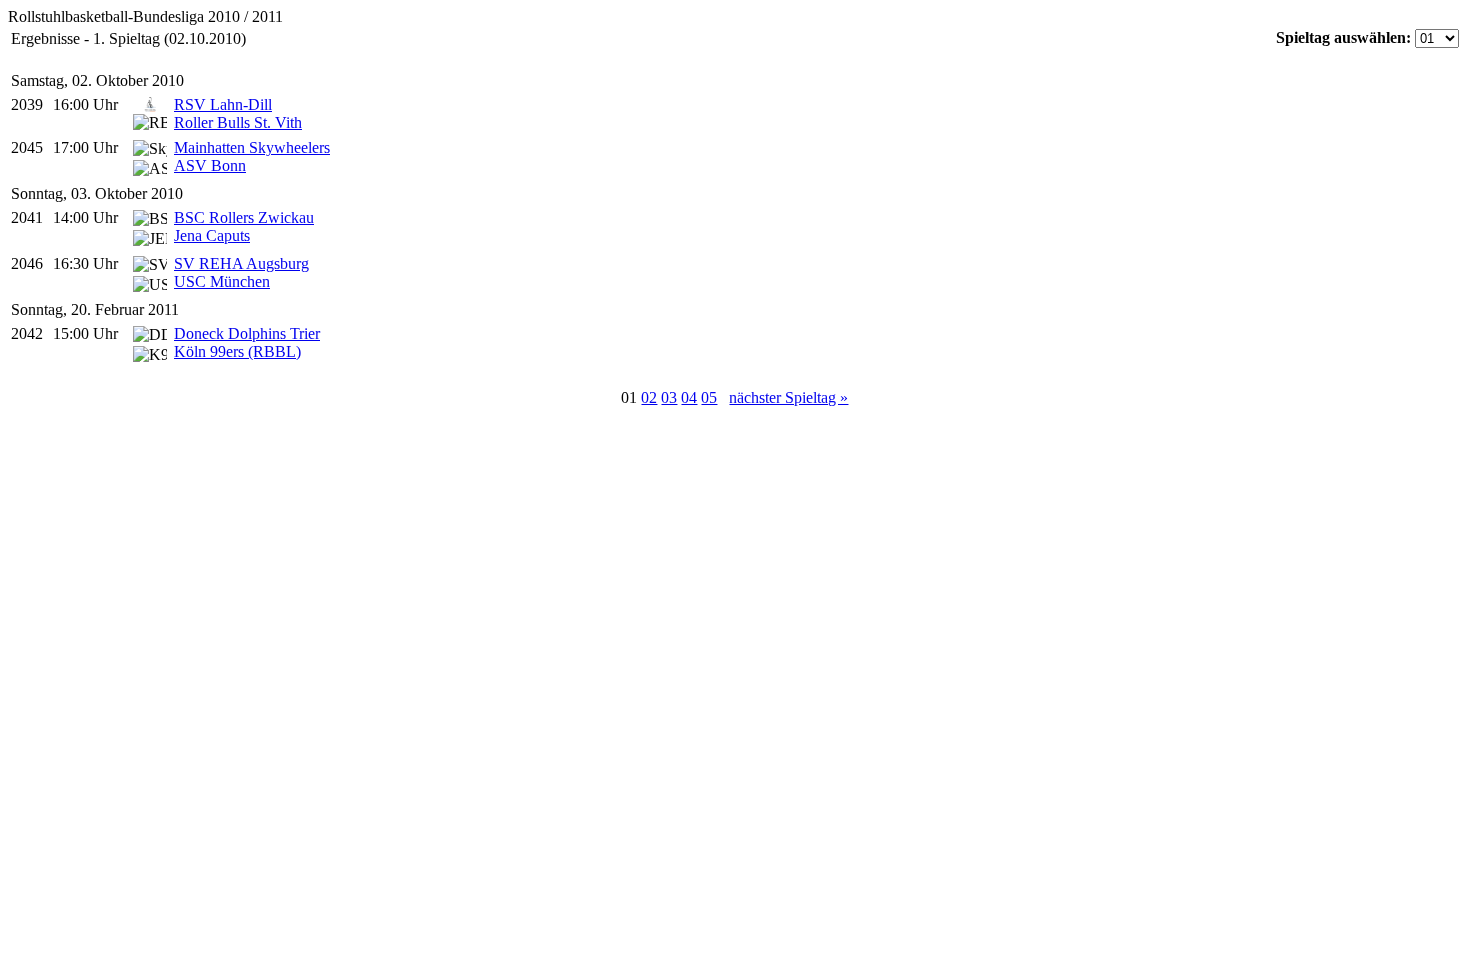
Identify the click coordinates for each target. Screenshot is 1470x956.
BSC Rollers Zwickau (244, 217)
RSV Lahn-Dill (223, 104)
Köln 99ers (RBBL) (237, 351)
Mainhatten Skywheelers (252, 147)
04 (689, 397)
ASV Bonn (210, 165)
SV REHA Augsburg (241, 263)
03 (669, 397)
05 (709, 397)
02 (649, 397)
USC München (222, 281)
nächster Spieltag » (788, 397)
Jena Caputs (212, 235)
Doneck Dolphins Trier (247, 333)
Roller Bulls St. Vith (238, 122)
